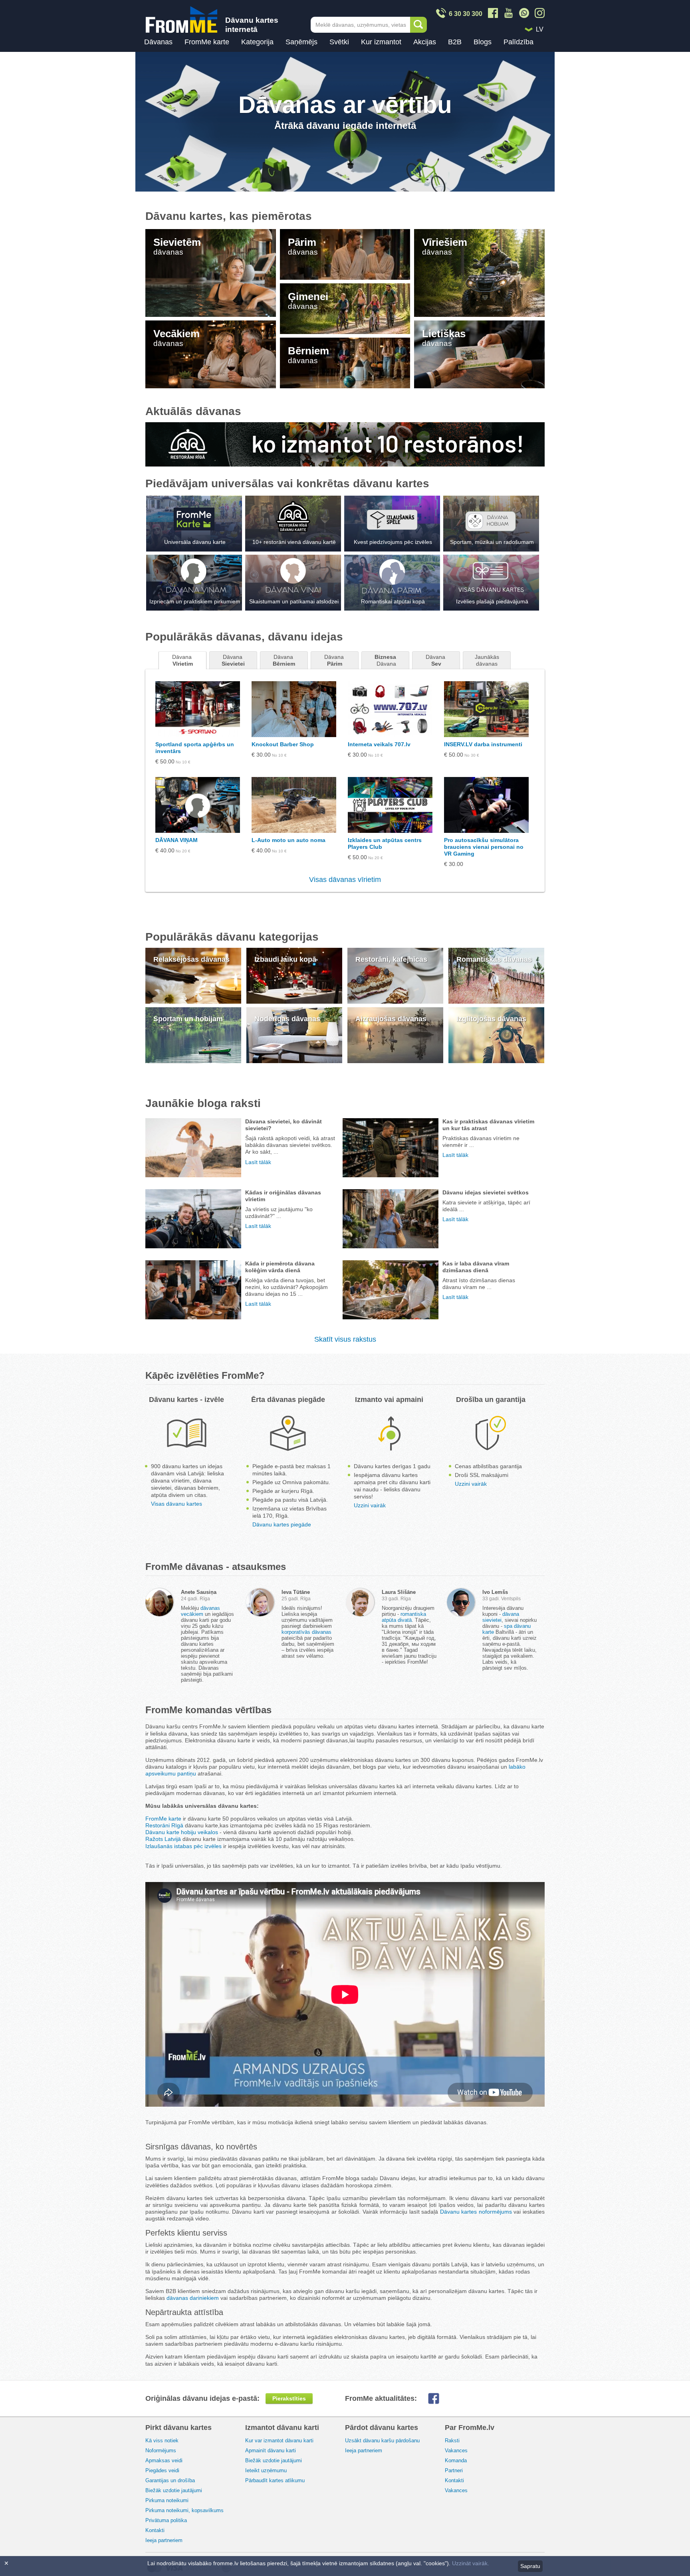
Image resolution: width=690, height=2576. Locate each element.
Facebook (440, 2398)
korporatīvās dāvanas (306, 1632)
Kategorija (257, 42)
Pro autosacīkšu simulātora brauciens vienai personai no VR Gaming (484, 847)
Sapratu (530, 2566)
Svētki (339, 42)
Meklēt (418, 25)
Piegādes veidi (162, 2470)
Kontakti (155, 2530)
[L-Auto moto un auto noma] (294, 805)
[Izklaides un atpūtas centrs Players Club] (390, 805)
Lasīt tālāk (258, 1162)
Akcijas (425, 42)
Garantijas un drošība (170, 2480)
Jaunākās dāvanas (488, 660)
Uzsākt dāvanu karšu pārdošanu (382, 2441)
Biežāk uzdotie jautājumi (174, 2490)
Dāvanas (158, 42)
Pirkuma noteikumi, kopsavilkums (184, 2510)
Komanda (456, 2460)
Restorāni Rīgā (164, 1825)
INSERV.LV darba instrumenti (483, 744)
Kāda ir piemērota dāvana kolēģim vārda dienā (280, 1267)
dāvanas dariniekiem (193, 2298)
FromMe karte (207, 42)
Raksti (452, 2441)
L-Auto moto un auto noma (288, 840)
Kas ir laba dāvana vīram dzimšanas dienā (476, 1267)
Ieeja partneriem (164, 2540)
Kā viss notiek (162, 2441)
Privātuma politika (166, 2520)
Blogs (483, 42)
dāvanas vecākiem (200, 1611)
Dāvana (183, 660)
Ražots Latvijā (163, 1839)
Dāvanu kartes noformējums (476, 2212)
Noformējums (161, 2450)
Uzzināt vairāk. (471, 2563)
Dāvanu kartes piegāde (282, 1524)
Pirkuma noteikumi (167, 2500)
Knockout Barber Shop (283, 744)
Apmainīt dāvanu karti (271, 2450)
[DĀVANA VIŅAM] (198, 805)
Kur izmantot (381, 42)
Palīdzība (518, 42)
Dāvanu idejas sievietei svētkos (486, 1192)
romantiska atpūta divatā (404, 1617)
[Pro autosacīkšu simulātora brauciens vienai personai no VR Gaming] (486, 805)
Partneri (454, 2470)
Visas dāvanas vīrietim (345, 880)
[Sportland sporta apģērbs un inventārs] (198, 709)
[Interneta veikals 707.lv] (390, 709)
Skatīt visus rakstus (345, 1339)
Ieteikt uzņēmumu (266, 2470)
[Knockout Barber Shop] (294, 709)
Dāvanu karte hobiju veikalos (182, 1832)
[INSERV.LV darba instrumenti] (486, 709)
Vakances (456, 2450)
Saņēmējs (301, 42)
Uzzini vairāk (370, 1505)
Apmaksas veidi (164, 2460)
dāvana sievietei (501, 1617)
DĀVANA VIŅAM (176, 840)
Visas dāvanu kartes (176, 1504)
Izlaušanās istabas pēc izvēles (183, 1846)
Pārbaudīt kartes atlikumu (275, 2480)
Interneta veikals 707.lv (379, 744)
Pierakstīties (289, 2398)
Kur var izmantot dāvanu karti (279, 2441)
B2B (455, 42)
